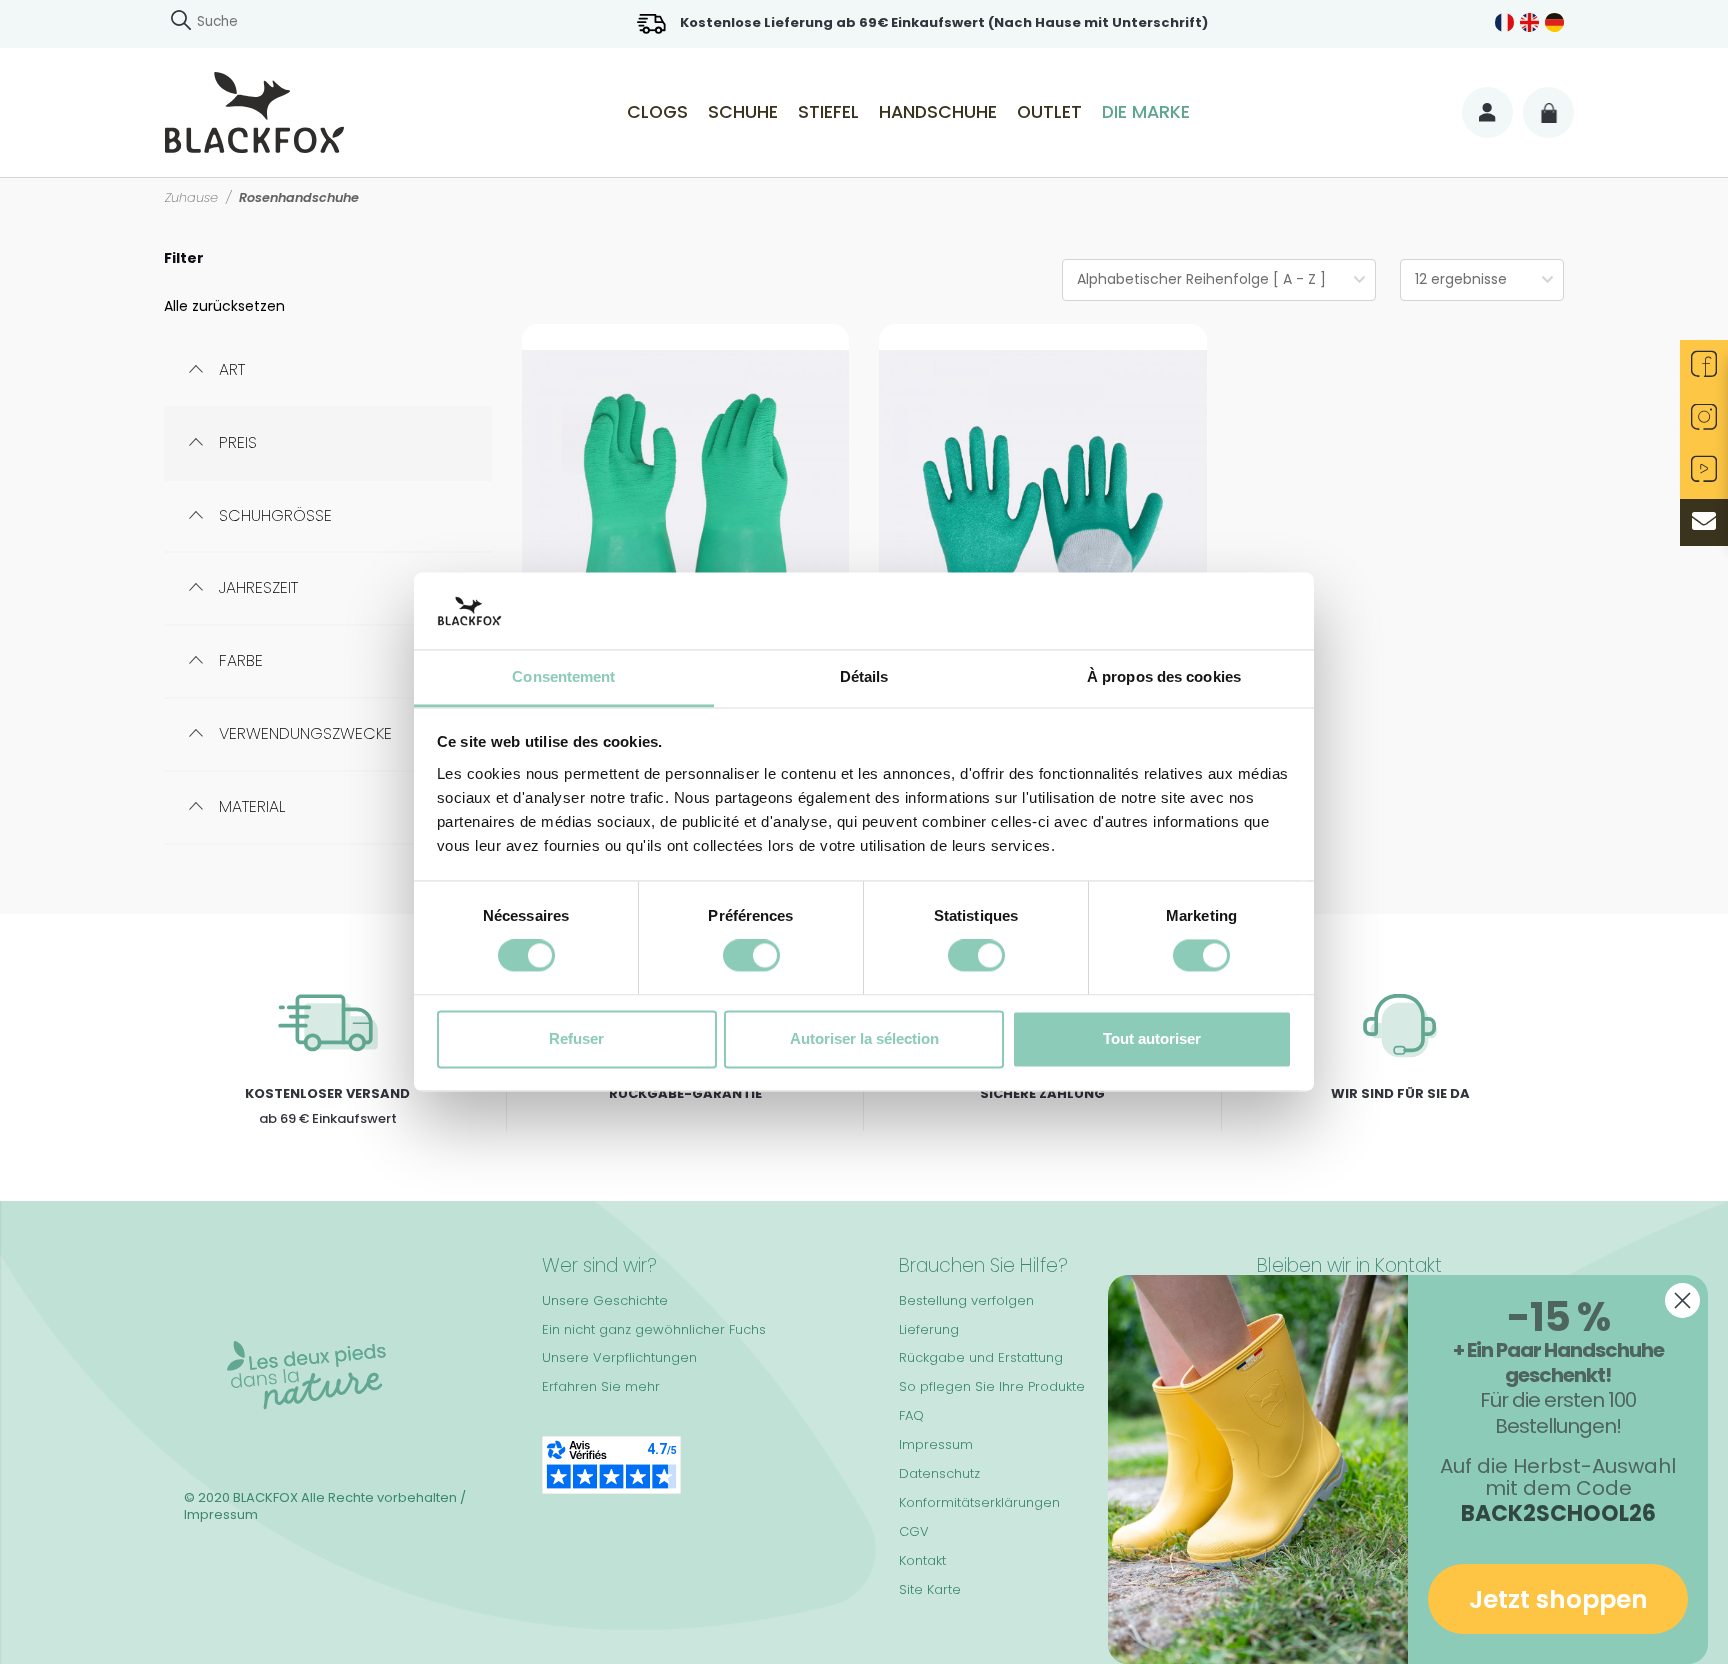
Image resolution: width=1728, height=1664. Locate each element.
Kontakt (922, 1560)
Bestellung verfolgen (966, 1300)
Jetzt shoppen (1558, 1599)
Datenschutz (939, 1473)
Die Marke (1146, 112)
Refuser (576, 1038)
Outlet (1049, 112)
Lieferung (929, 1329)
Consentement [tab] (563, 676)
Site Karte (930, 1589)
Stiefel (828, 112)
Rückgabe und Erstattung (981, 1357)
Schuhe (743, 112)
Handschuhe (938, 112)
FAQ (911, 1415)
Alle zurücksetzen (224, 306)
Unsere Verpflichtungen (619, 1357)
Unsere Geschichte (605, 1300)
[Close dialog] (1682, 1300)
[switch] (751, 956)
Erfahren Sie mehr (601, 1386)
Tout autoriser (1152, 1038)
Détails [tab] (864, 676)
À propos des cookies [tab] (1164, 676)
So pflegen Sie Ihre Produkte (992, 1386)
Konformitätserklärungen (979, 1502)
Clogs (657, 112)
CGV (914, 1531)
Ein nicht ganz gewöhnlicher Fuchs (654, 1329)
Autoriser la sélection (864, 1038)
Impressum (936, 1444)
